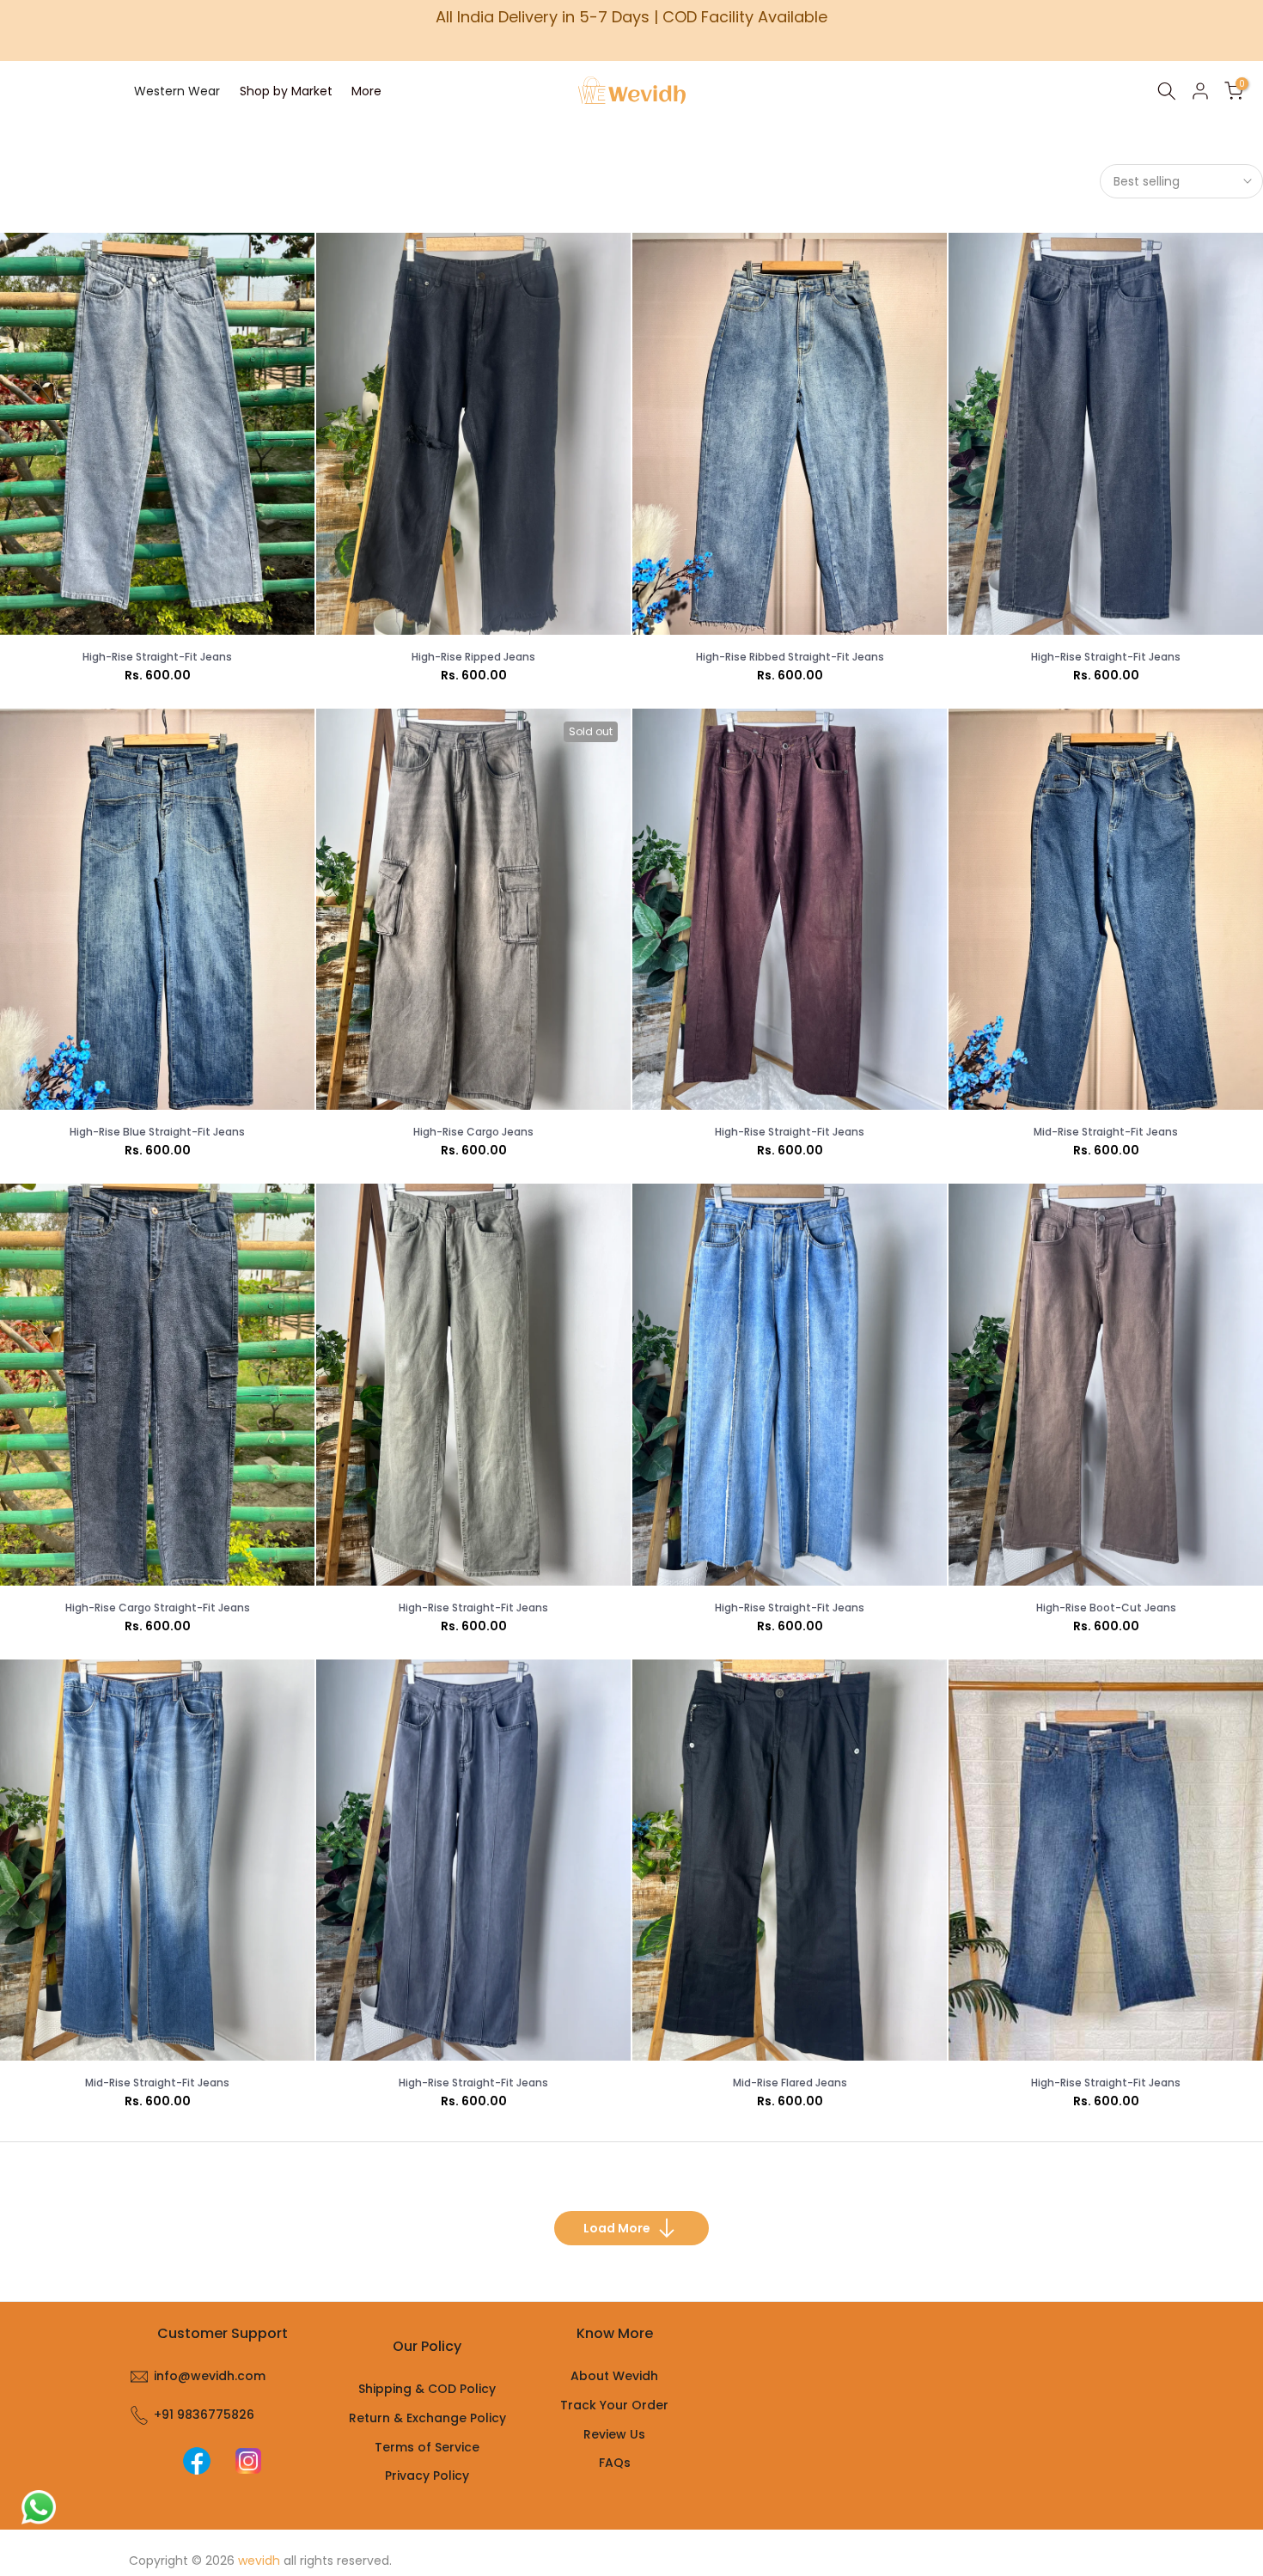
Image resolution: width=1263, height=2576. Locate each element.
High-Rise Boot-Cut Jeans (1106, 1608)
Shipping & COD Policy (427, 2389)
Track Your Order (614, 2405)
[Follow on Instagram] (248, 2461)
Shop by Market (286, 91)
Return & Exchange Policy (427, 2418)
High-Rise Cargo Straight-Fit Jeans (158, 1608)
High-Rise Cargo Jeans (473, 1132)
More (366, 91)
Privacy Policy (427, 2476)
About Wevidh (614, 2376)
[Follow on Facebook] (197, 2461)
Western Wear (177, 91)
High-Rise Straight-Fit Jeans (157, 657)
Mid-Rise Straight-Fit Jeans (1106, 1132)
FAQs (615, 2463)
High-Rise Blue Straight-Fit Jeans (157, 1132)
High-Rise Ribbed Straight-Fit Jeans (790, 657)
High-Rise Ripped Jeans (473, 657)
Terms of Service (427, 2447)
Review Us (614, 2434)
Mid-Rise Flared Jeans (790, 2083)
